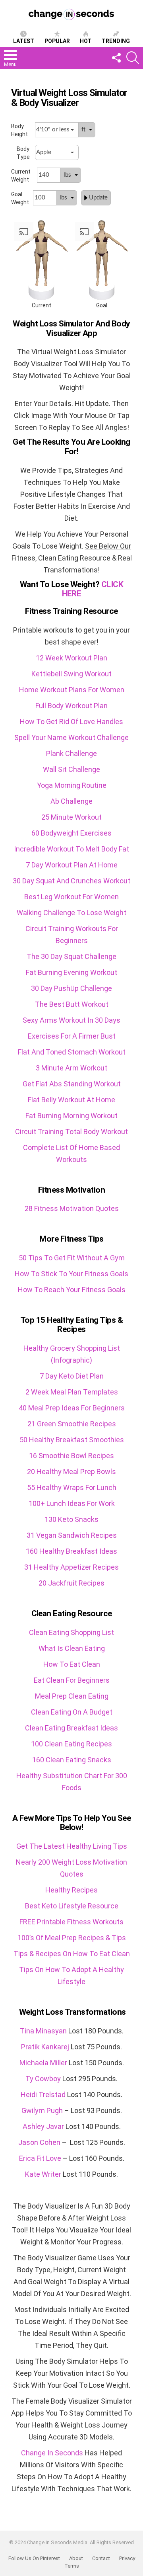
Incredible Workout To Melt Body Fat (71, 849)
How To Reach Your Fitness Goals (72, 1290)
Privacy (127, 2558)
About (76, 2558)
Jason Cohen (39, 2142)
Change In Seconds (52, 2453)
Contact (101, 2558)
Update (98, 198)
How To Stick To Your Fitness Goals (71, 1274)
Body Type (23, 153)
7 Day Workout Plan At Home (72, 865)
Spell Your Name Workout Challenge (71, 737)
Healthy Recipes (71, 1890)
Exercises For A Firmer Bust (72, 1036)
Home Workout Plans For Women (72, 690)
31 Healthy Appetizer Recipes (71, 1567)
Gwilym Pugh (42, 2110)
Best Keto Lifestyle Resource (72, 1906)
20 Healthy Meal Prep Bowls (71, 1472)
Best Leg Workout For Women (71, 897)
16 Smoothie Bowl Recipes (71, 1456)
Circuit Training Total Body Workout (71, 1132)
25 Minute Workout (71, 817)
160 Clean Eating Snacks (72, 1760)
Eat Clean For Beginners (72, 1680)
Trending (116, 41)
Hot (86, 41)
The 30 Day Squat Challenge (71, 956)
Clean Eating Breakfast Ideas (71, 1728)
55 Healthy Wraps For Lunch (72, 1487)
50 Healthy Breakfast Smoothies (72, 1440)
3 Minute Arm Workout (71, 1068)
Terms (72, 2566)
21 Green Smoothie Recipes (72, 1424)
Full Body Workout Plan (71, 706)
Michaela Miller (43, 2063)
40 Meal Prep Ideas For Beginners (72, 1408)
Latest (24, 41)
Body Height (19, 130)
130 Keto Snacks (71, 1519)
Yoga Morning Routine (72, 785)
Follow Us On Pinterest (34, 2558)
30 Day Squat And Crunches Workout (71, 881)
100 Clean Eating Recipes (71, 1744)
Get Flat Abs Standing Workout (72, 1084)
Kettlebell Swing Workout (71, 674)
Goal (102, 305)
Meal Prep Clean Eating (72, 1696)
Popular (57, 41)
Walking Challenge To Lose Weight (71, 913)
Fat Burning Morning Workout (71, 1116)
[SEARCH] (133, 58)
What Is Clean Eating (72, 1648)
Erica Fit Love (40, 2158)
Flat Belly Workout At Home (71, 1100)
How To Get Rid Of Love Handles (71, 722)
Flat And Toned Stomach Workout (72, 1052)
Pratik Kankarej (45, 2047)
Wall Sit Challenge (71, 769)
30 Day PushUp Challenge (71, 988)
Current (42, 305)
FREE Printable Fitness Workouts (71, 1922)
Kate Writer (43, 2174)
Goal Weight (20, 198)
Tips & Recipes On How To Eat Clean (72, 1954)
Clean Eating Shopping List (71, 1632)
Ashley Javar (43, 2126)
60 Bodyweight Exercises (71, 833)
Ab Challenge (71, 801)
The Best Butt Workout (72, 1004)
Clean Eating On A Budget (72, 1712)
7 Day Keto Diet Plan (72, 1376)
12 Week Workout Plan (71, 658)
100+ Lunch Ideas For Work (72, 1503)
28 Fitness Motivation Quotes (72, 1208)
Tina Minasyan (43, 2031)
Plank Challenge (71, 753)
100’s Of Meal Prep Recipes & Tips (72, 1938)
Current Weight (21, 176)
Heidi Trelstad (43, 2095)
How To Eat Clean (72, 1664)
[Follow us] (116, 58)
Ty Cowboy (43, 2079)
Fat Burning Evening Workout (71, 972)
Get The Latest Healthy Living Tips (72, 1846)
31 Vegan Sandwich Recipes (72, 1535)
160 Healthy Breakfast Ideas (71, 1551)
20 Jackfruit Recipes (71, 1583)
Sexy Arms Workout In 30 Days (71, 1020)
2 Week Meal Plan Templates (72, 1392)
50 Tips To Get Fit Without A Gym (72, 1258)
